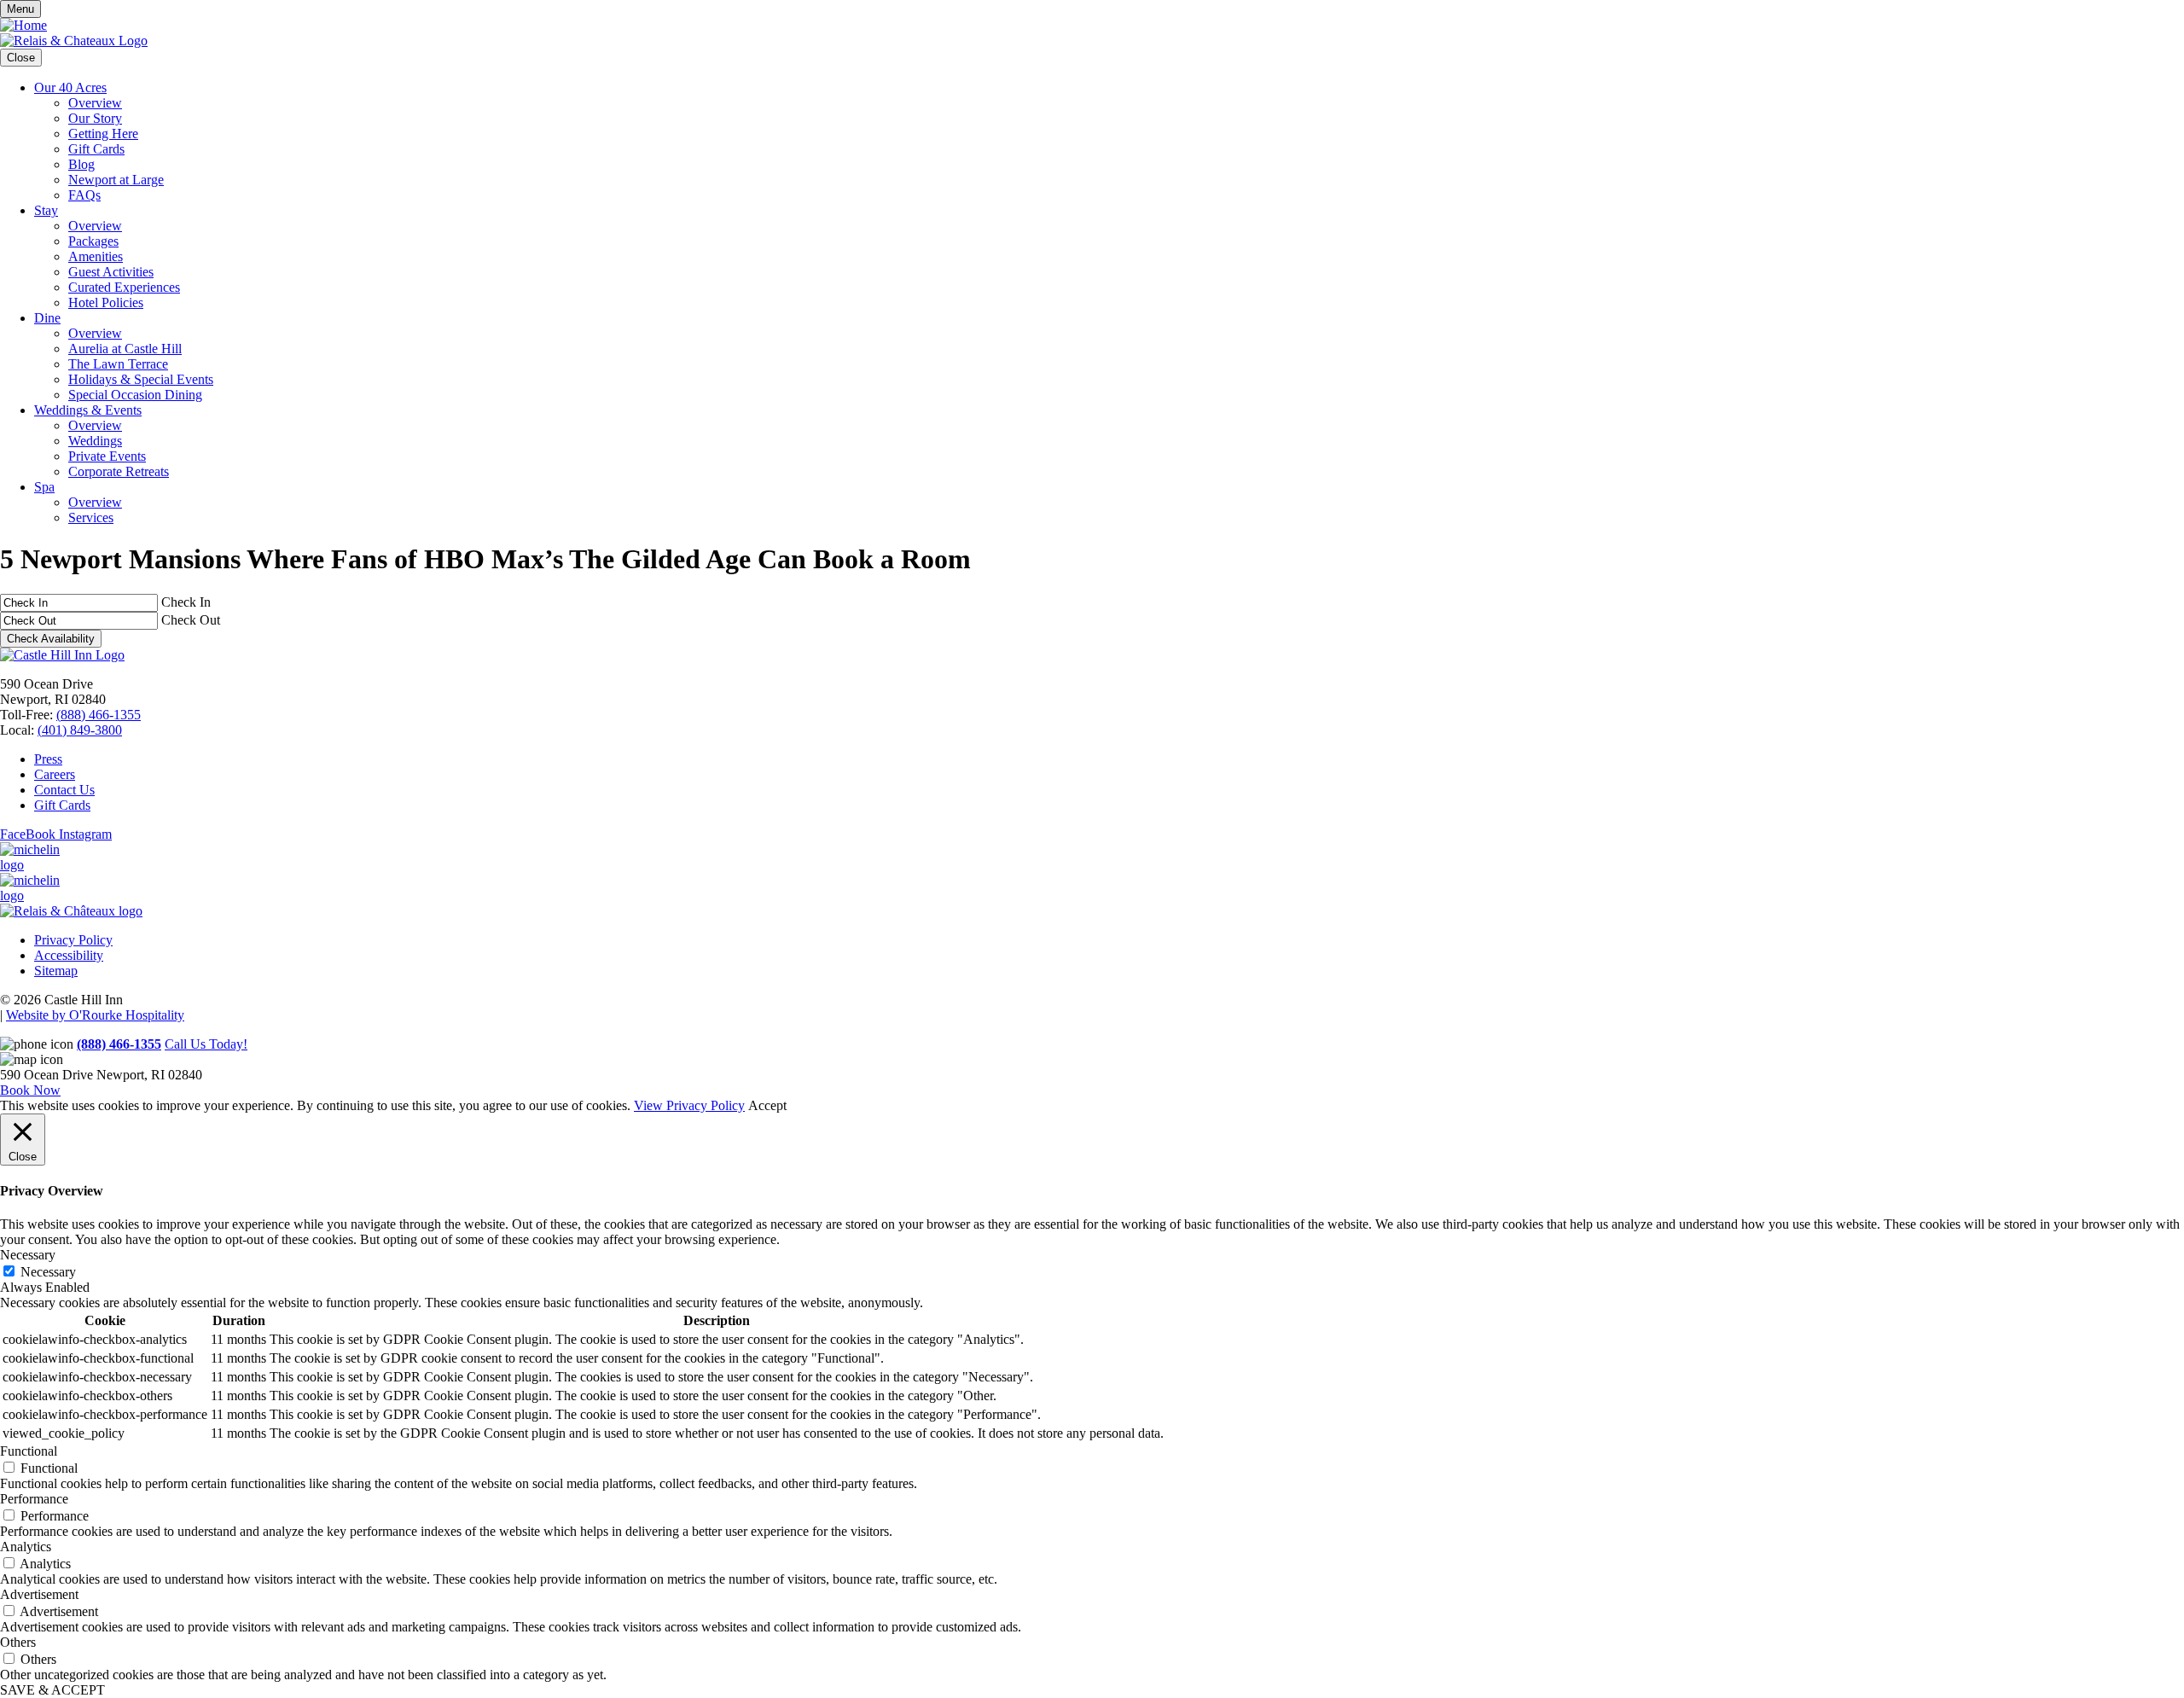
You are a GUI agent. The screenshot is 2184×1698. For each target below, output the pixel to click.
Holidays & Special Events (141, 379)
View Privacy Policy (689, 1105)
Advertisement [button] (39, 1594)
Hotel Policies (106, 302)
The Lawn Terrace (118, 364)
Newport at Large (116, 180)
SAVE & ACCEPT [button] (52, 1690)
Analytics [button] (26, 1547)
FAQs (84, 195)
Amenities (96, 256)
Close (21, 58)
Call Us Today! (206, 1044)
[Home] (23, 25)
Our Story (95, 118)
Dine (47, 318)
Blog (81, 164)
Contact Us (64, 790)
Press (48, 759)
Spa (44, 487)
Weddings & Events (88, 410)
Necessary (48, 1272)
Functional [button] (29, 1451)
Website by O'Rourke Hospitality (95, 1015)
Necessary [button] (28, 1255)
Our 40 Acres (70, 87)
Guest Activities (111, 272)
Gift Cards (96, 149)
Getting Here (103, 134)
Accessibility (69, 955)
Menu (20, 9)
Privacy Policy (73, 940)
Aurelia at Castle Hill (125, 349)
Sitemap (56, 971)
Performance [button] (34, 1499)
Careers (55, 774)
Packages (93, 241)
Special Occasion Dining (135, 395)
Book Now (30, 1090)
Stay (46, 210)
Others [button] (18, 1642)
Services (91, 518)
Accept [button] (767, 1105)
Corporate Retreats (119, 471)
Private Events (107, 456)
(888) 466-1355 (99, 715)
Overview (95, 103)
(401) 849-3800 (80, 730)
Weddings (95, 441)
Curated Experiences (124, 287)
